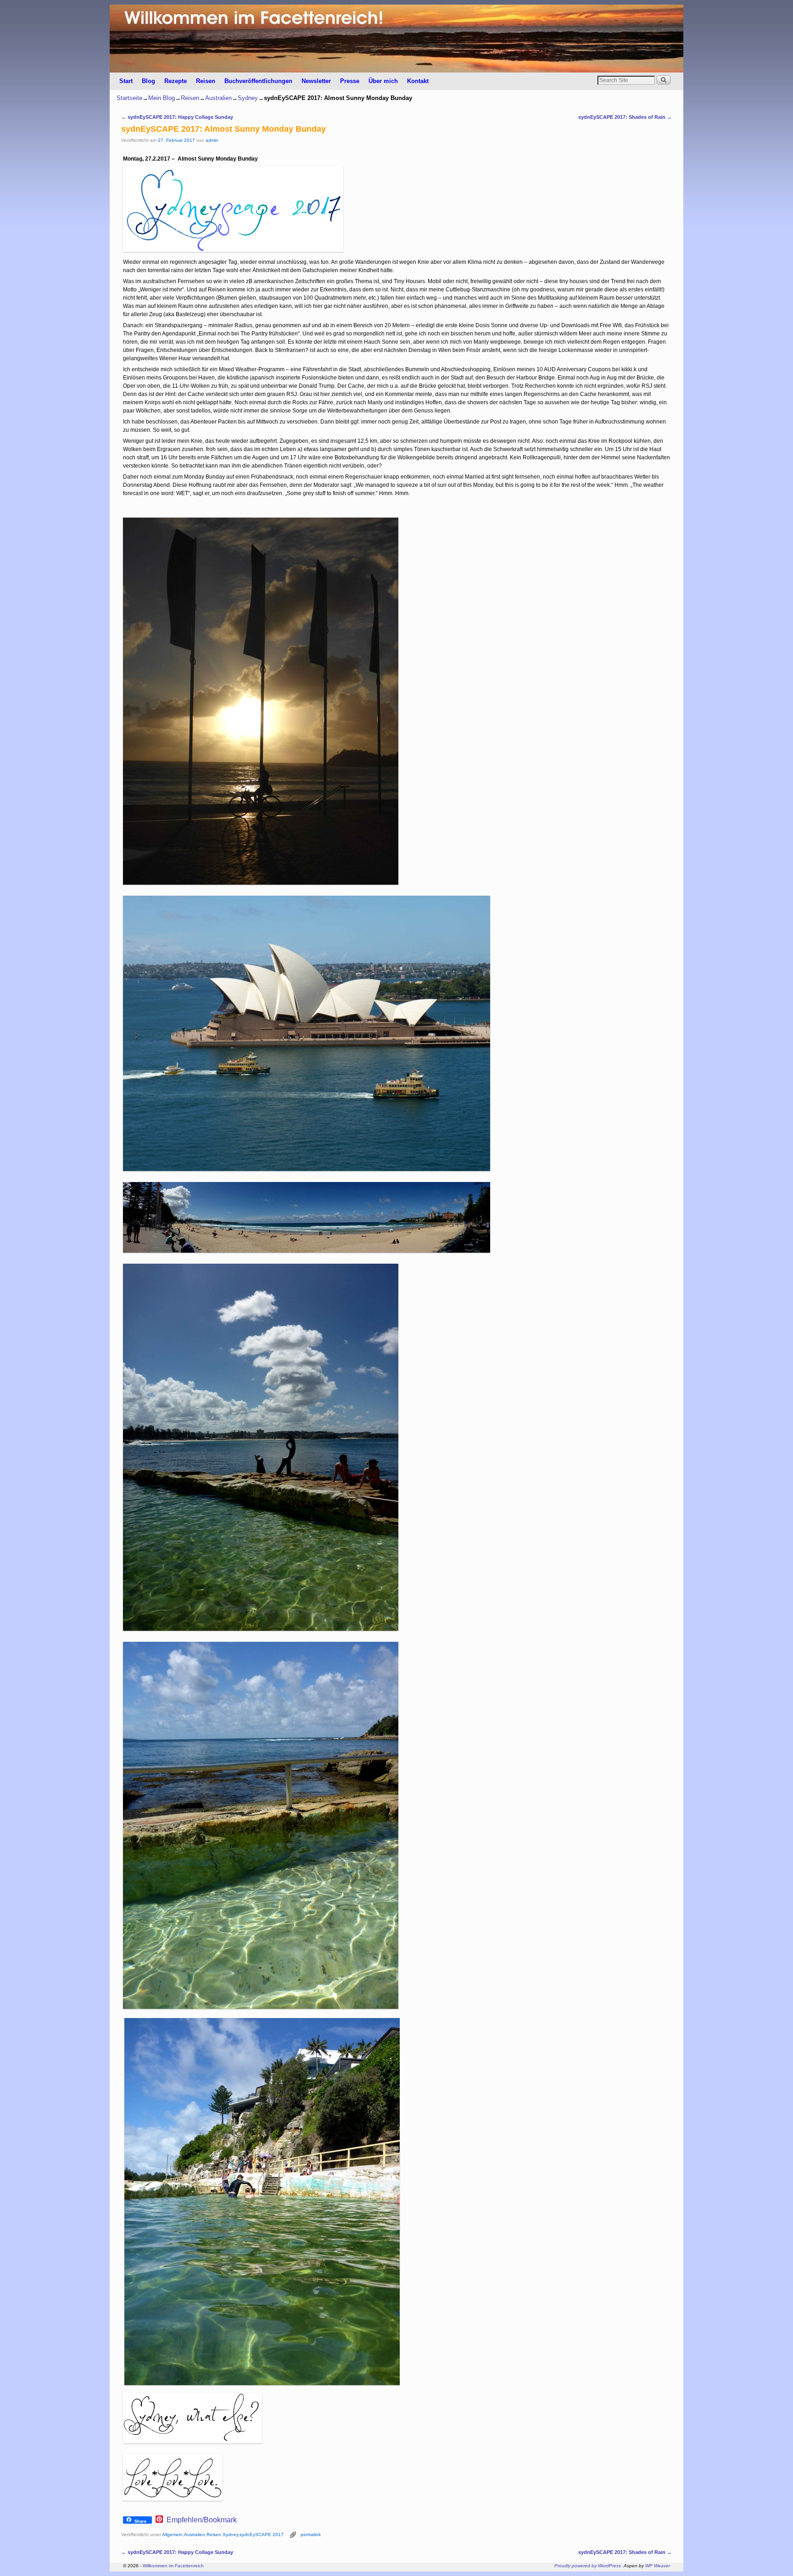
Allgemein (172, 2534)
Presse (350, 81)
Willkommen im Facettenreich (173, 2566)
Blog (148, 81)
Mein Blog (162, 98)
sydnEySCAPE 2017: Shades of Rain (625, 117)
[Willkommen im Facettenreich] (396, 39)
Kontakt (418, 81)
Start (126, 81)
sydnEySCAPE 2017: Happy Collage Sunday (177, 117)
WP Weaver (658, 2566)
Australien (218, 98)
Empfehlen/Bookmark (202, 2520)
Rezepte (176, 81)
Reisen (206, 81)
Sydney (248, 98)
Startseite (129, 98)
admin (212, 140)
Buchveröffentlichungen (258, 81)
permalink (311, 2534)
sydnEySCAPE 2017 (262, 2534)
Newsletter (316, 81)
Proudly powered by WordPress (588, 2566)
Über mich (383, 81)
